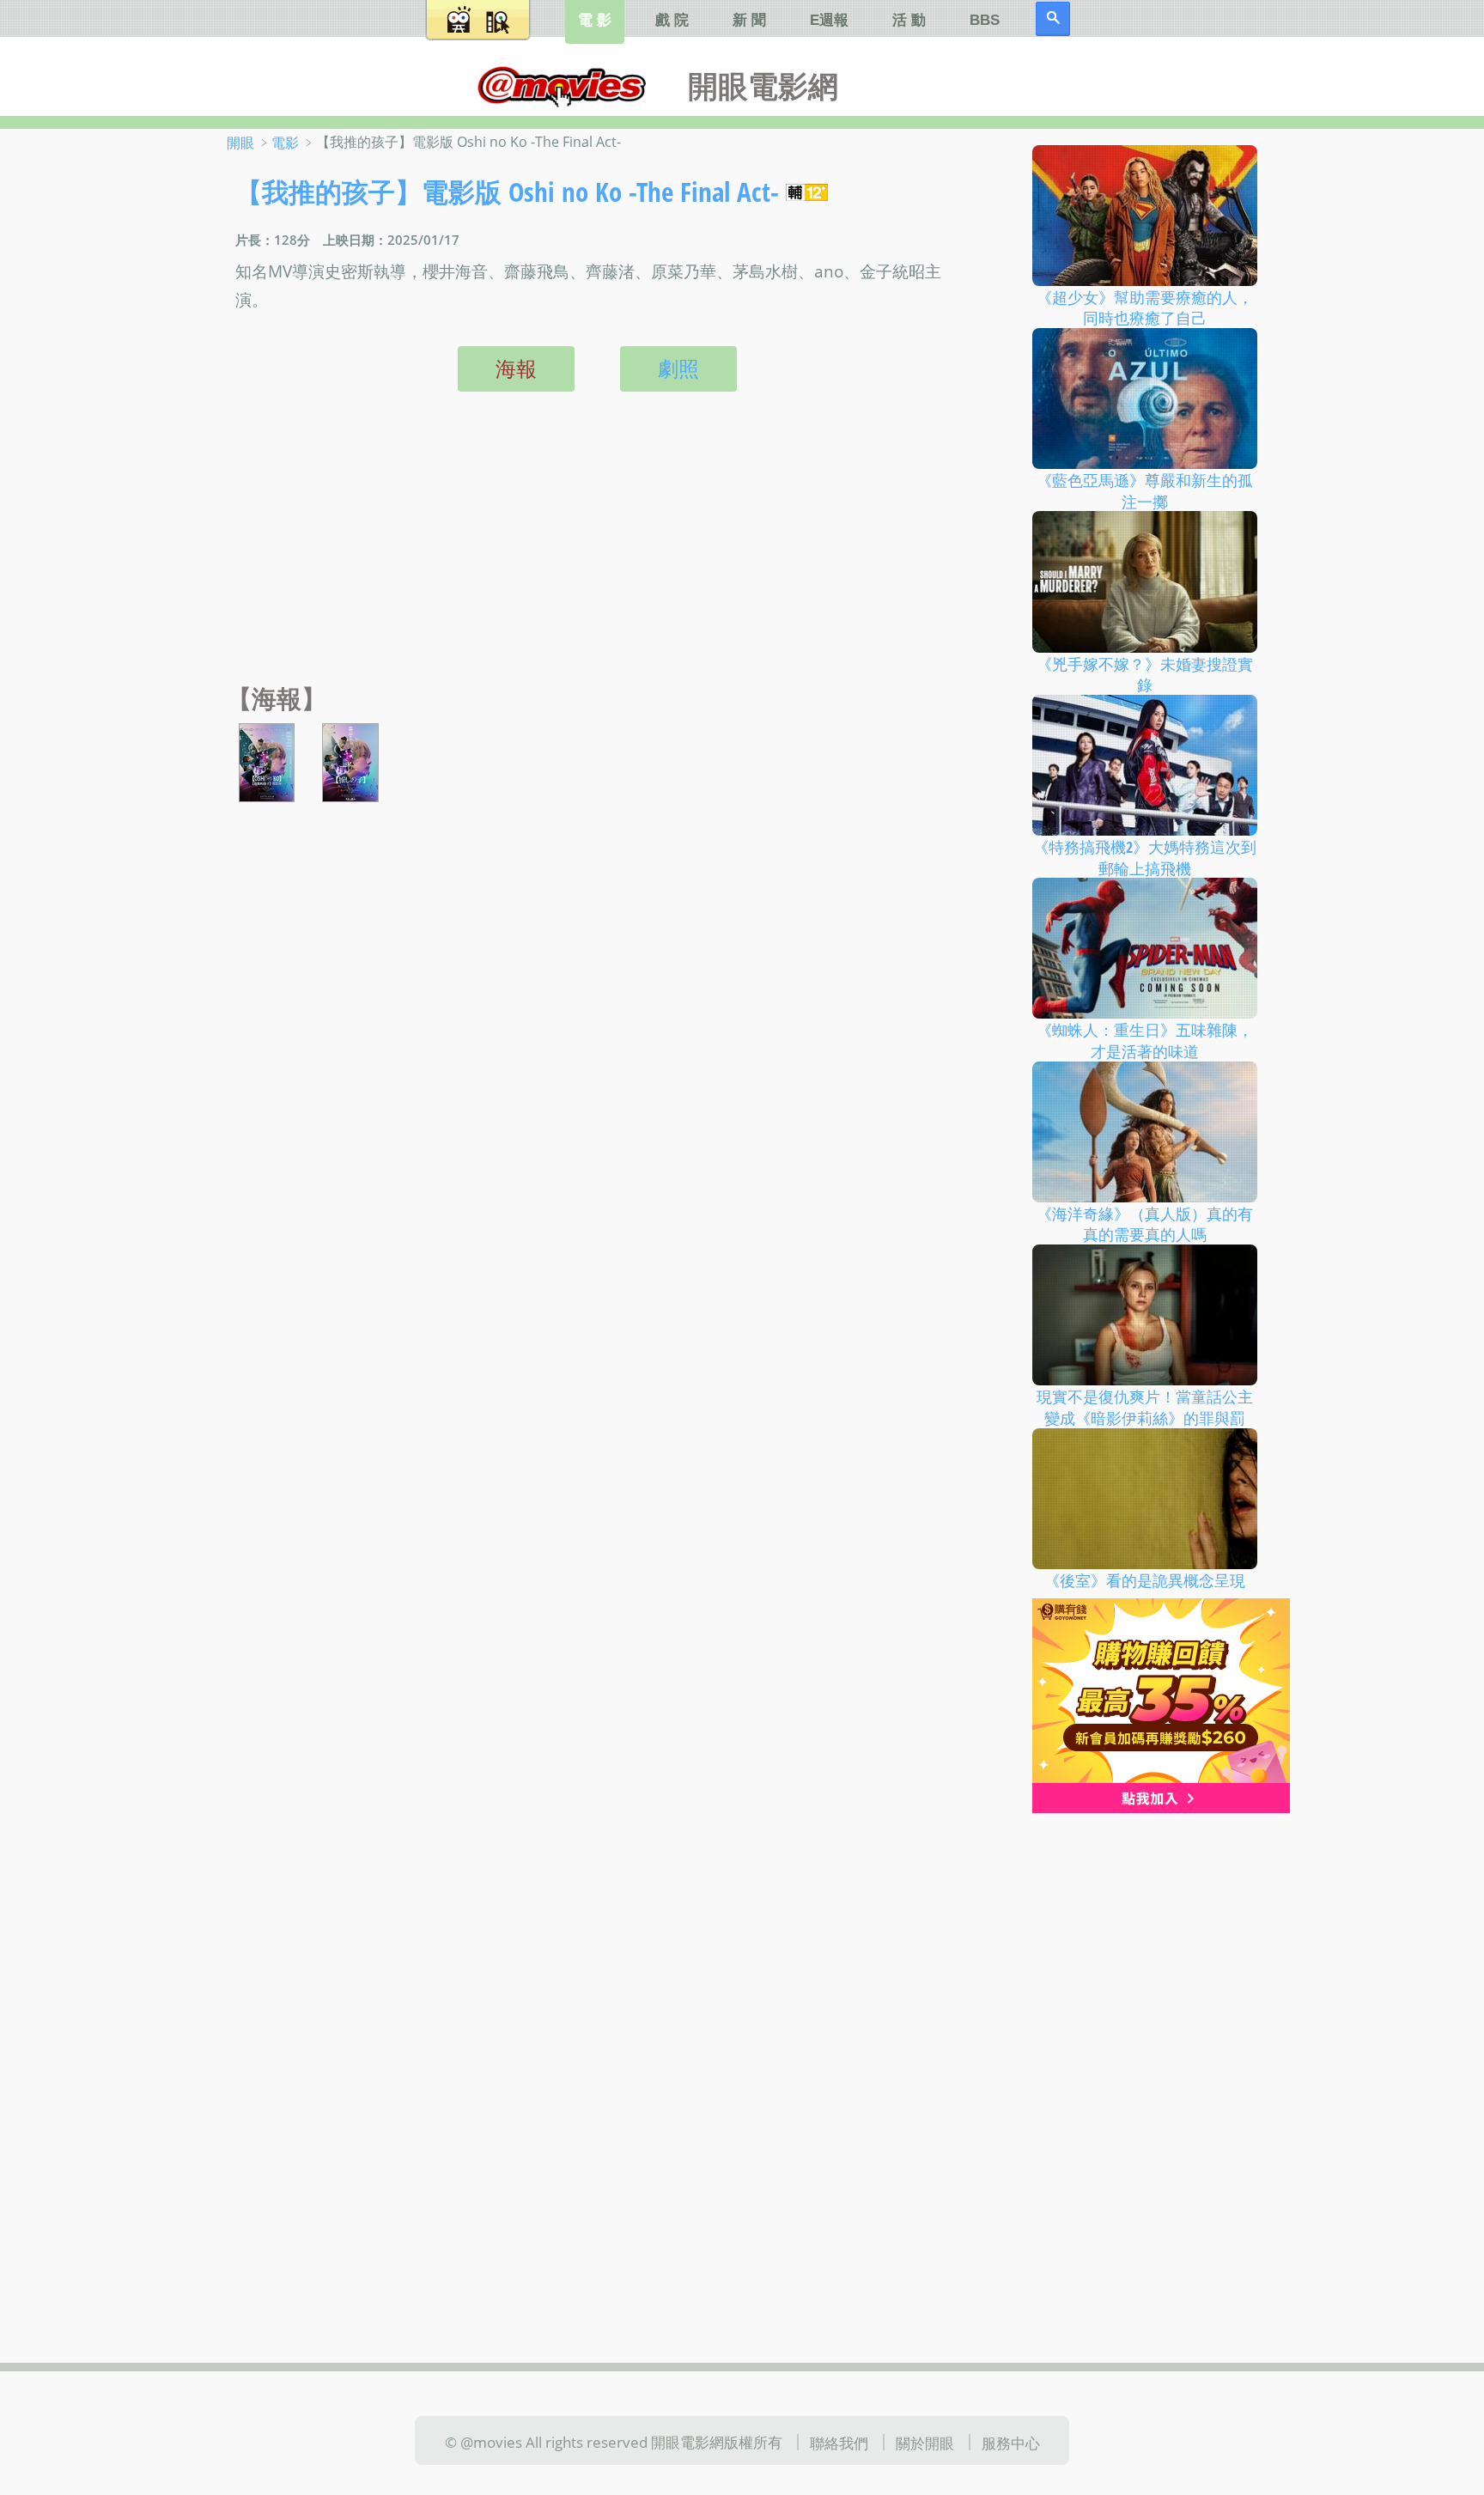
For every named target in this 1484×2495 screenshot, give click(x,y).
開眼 (240, 143)
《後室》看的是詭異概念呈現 (1145, 1579)
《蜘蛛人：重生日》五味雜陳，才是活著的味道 (1145, 1041)
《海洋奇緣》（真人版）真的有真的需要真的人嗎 (1145, 1223)
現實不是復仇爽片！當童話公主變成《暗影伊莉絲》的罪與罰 (1145, 1407)
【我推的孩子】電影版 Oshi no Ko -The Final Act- (507, 192)
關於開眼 (925, 2443)
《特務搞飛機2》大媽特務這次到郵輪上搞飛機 (1145, 858)
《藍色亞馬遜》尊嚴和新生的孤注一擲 (1145, 491)
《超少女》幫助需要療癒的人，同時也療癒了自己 (1145, 307)
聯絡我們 (839, 2443)
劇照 (678, 368)
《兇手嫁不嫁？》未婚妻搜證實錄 (1145, 674)
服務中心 (1011, 2443)
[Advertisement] (593, 556)
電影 (285, 143)
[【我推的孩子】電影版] (267, 761)
